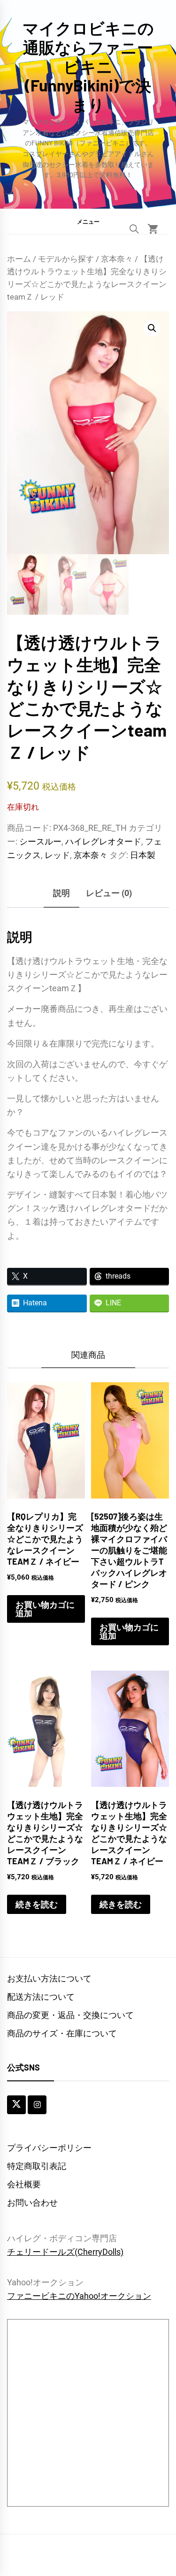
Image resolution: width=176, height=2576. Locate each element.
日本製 (143, 855)
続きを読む (37, 1904)
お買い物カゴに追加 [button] (45, 1609)
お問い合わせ (32, 2203)
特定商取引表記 (37, 2166)
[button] (88, 221)
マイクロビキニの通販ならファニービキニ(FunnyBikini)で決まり (88, 66)
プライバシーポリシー (49, 2148)
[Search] (134, 229)
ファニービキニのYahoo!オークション (79, 2296)
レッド (57, 855)
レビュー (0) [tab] (109, 893)
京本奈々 (117, 259)
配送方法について (41, 1997)
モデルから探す (66, 259)
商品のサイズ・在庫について (62, 2033)
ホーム (19, 259)
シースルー (40, 841)
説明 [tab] (61, 893)
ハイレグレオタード (103, 841)
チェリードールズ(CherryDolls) (65, 2252)
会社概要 (24, 2184)
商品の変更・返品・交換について (70, 2015)
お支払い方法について (49, 1978)
